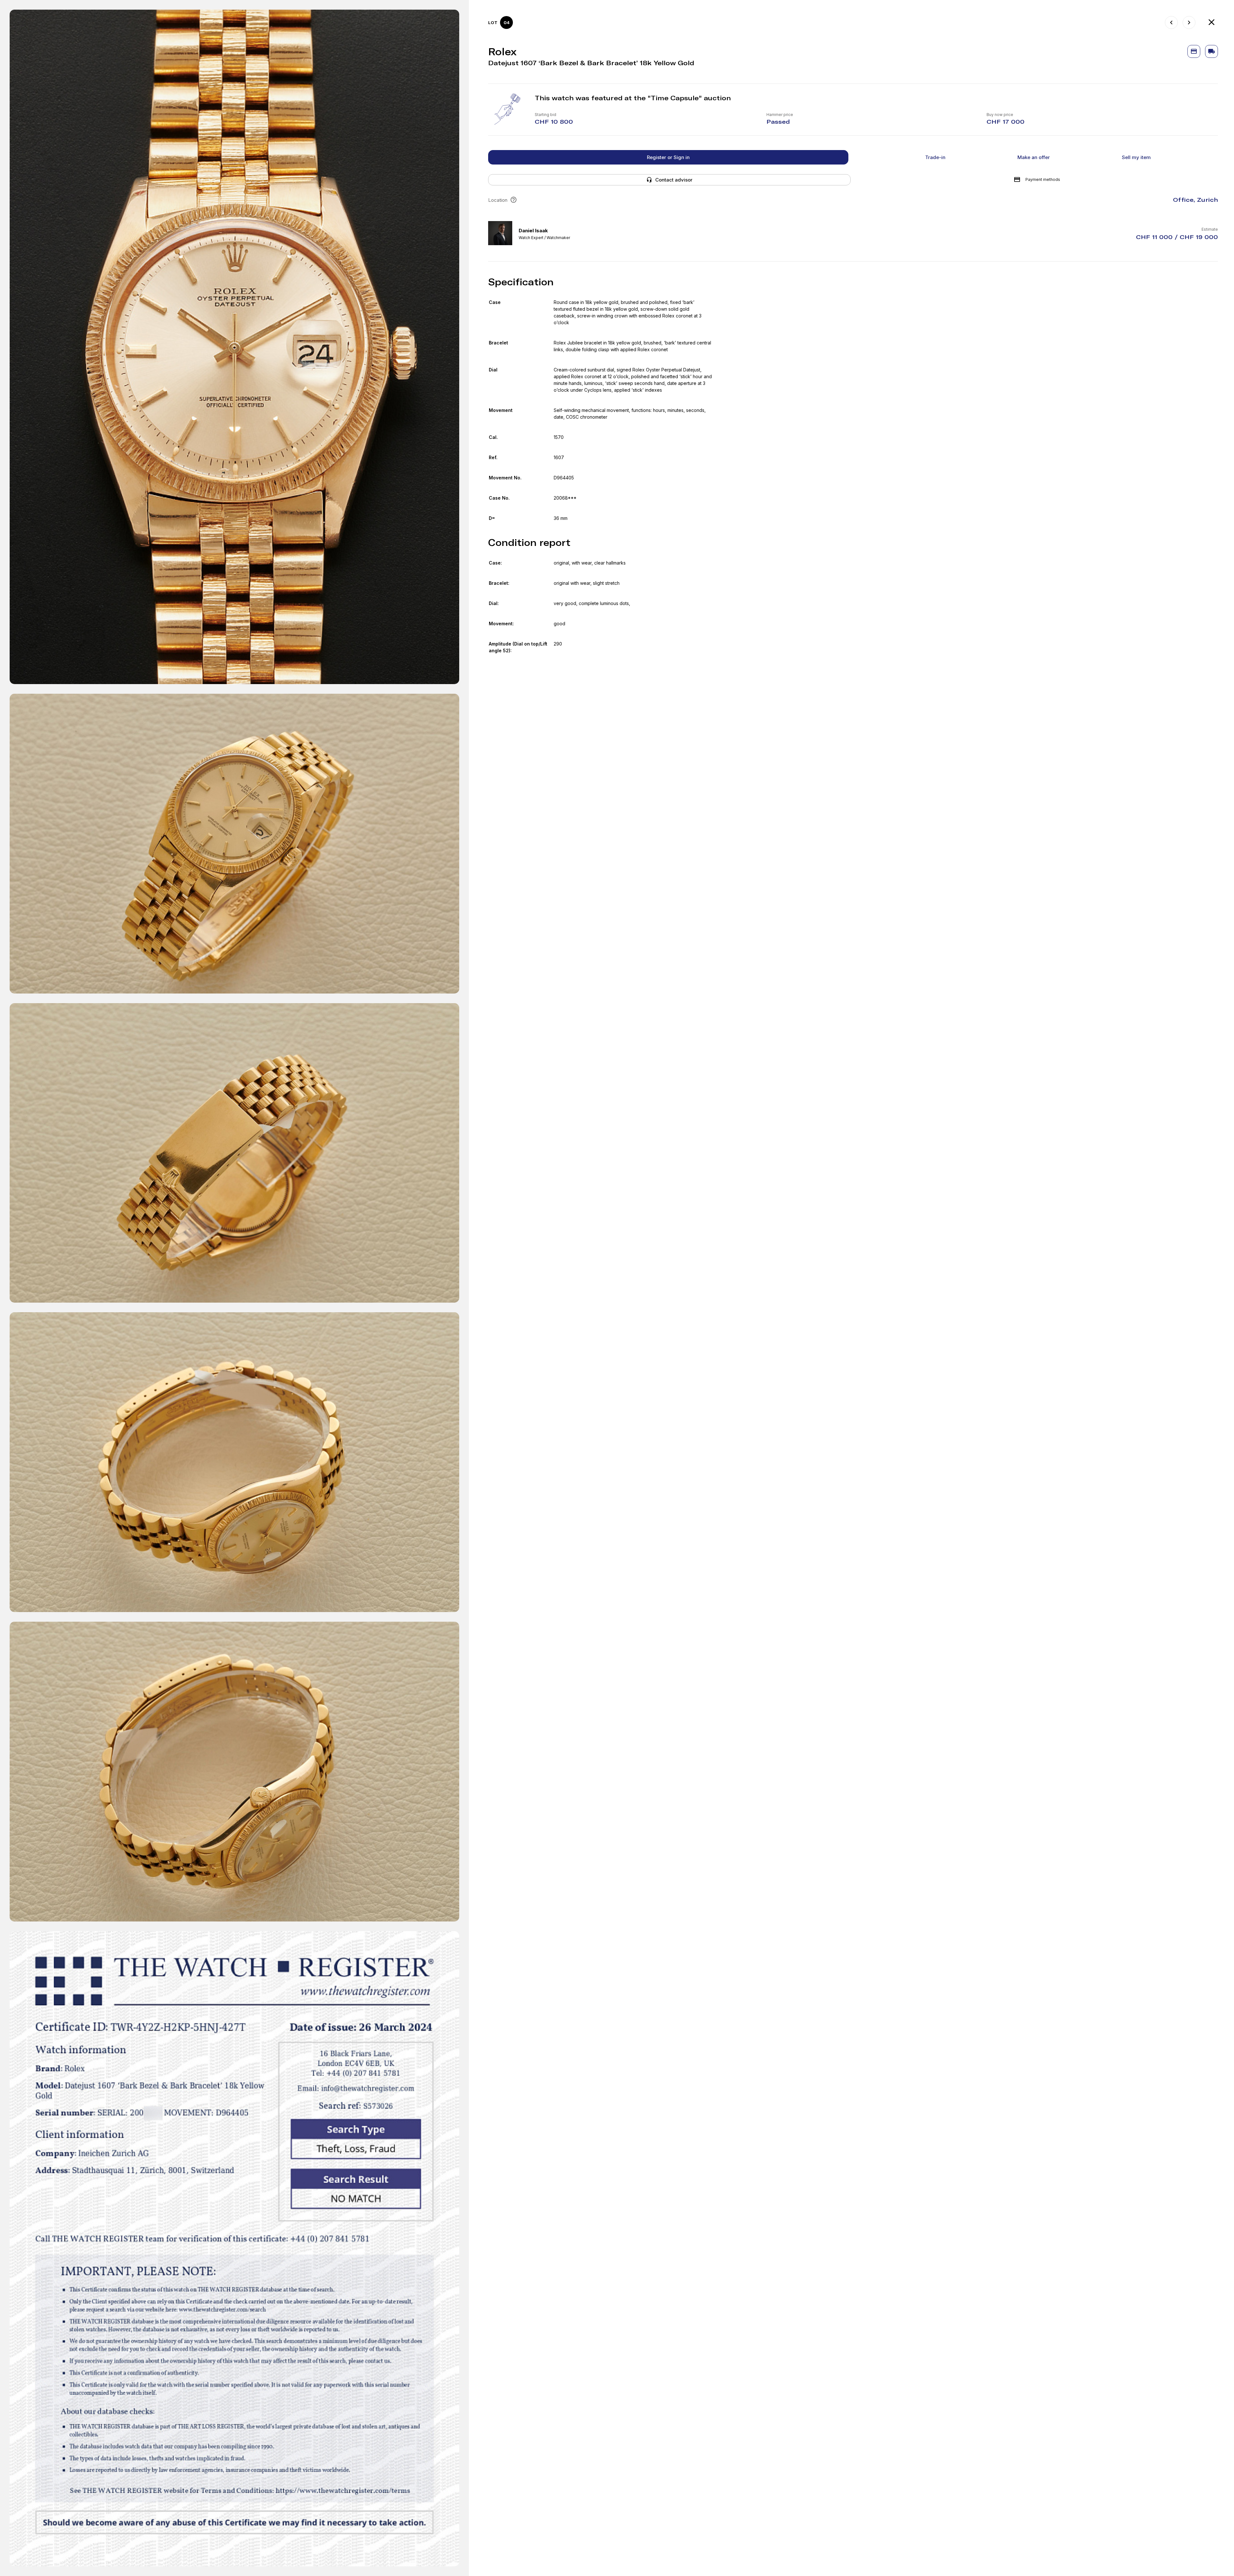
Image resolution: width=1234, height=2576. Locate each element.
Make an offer (1034, 157)
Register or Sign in (668, 157)
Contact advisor (674, 180)
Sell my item (1136, 157)
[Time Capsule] (1212, 22)
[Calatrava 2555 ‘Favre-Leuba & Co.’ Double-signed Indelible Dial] (1189, 22)
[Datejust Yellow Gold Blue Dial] (1171, 22)
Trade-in (935, 157)
